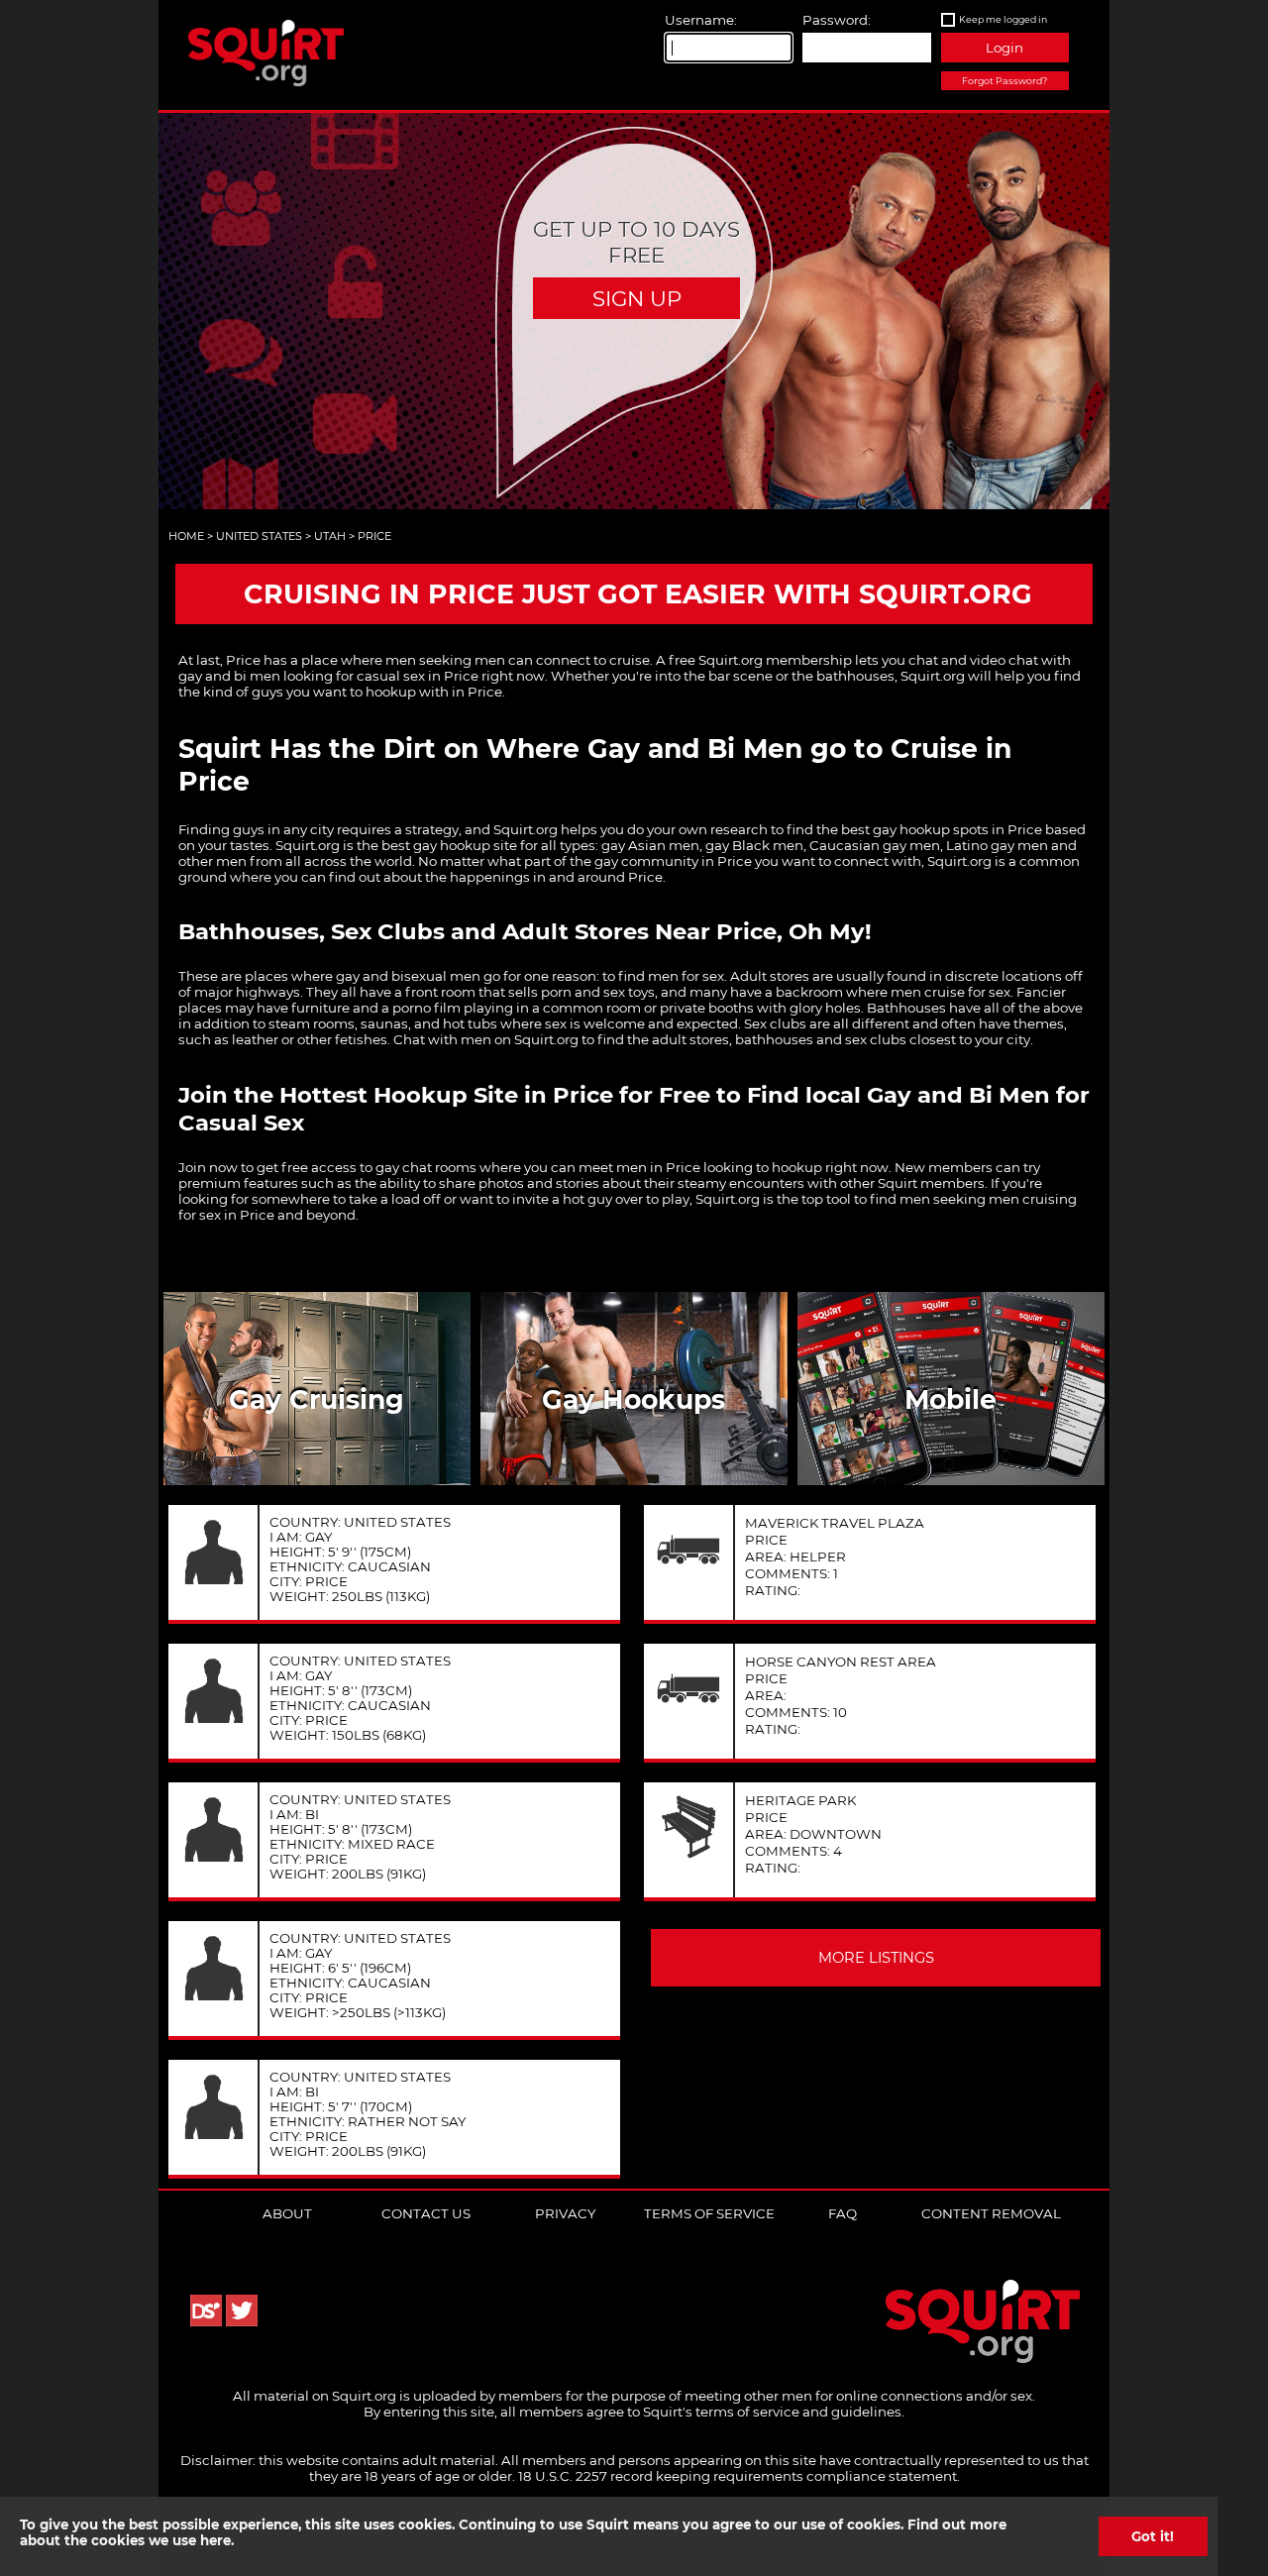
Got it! (1153, 2536)
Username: (701, 20)
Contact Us (426, 2213)
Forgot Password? (1004, 81)
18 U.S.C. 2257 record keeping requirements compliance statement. (739, 2476)
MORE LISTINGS (876, 1958)
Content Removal (991, 2213)
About (287, 2213)
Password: (837, 20)
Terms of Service (709, 2213)
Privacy (565, 2213)
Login (1004, 48)
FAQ (843, 2213)
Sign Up (637, 298)
